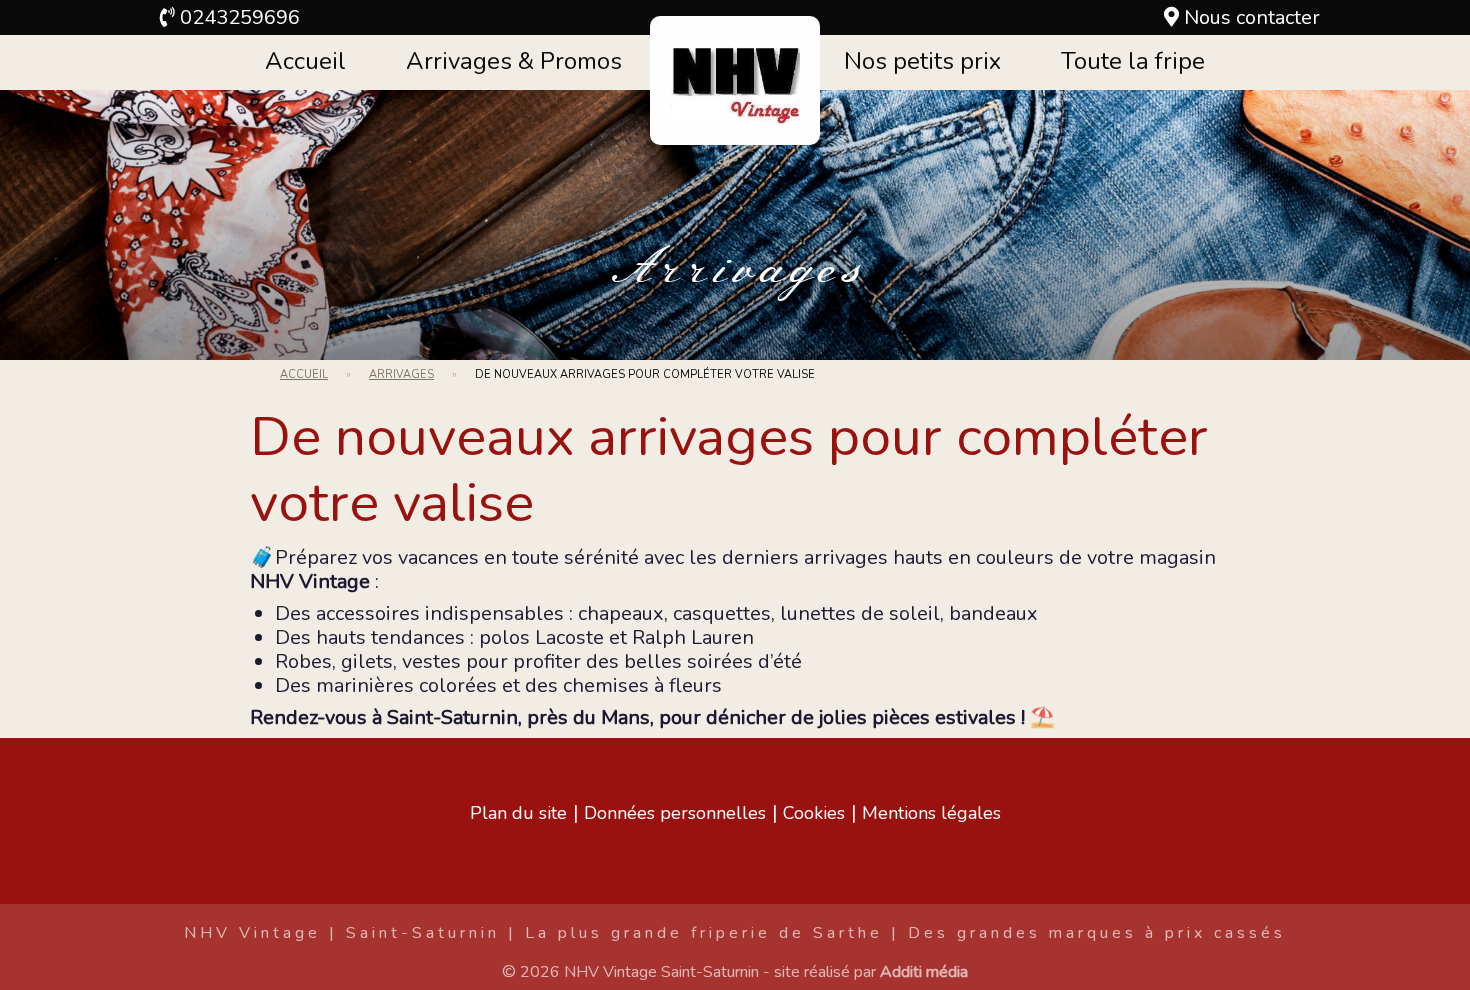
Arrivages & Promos (514, 61)
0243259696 (240, 17)
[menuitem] (305, 62)
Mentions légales (931, 813)
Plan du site (518, 813)
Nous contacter (1252, 17)
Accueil (305, 61)
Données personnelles (675, 813)
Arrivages (735, 269)
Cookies (814, 813)
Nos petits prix (922, 61)
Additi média (924, 972)
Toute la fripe (1133, 61)
